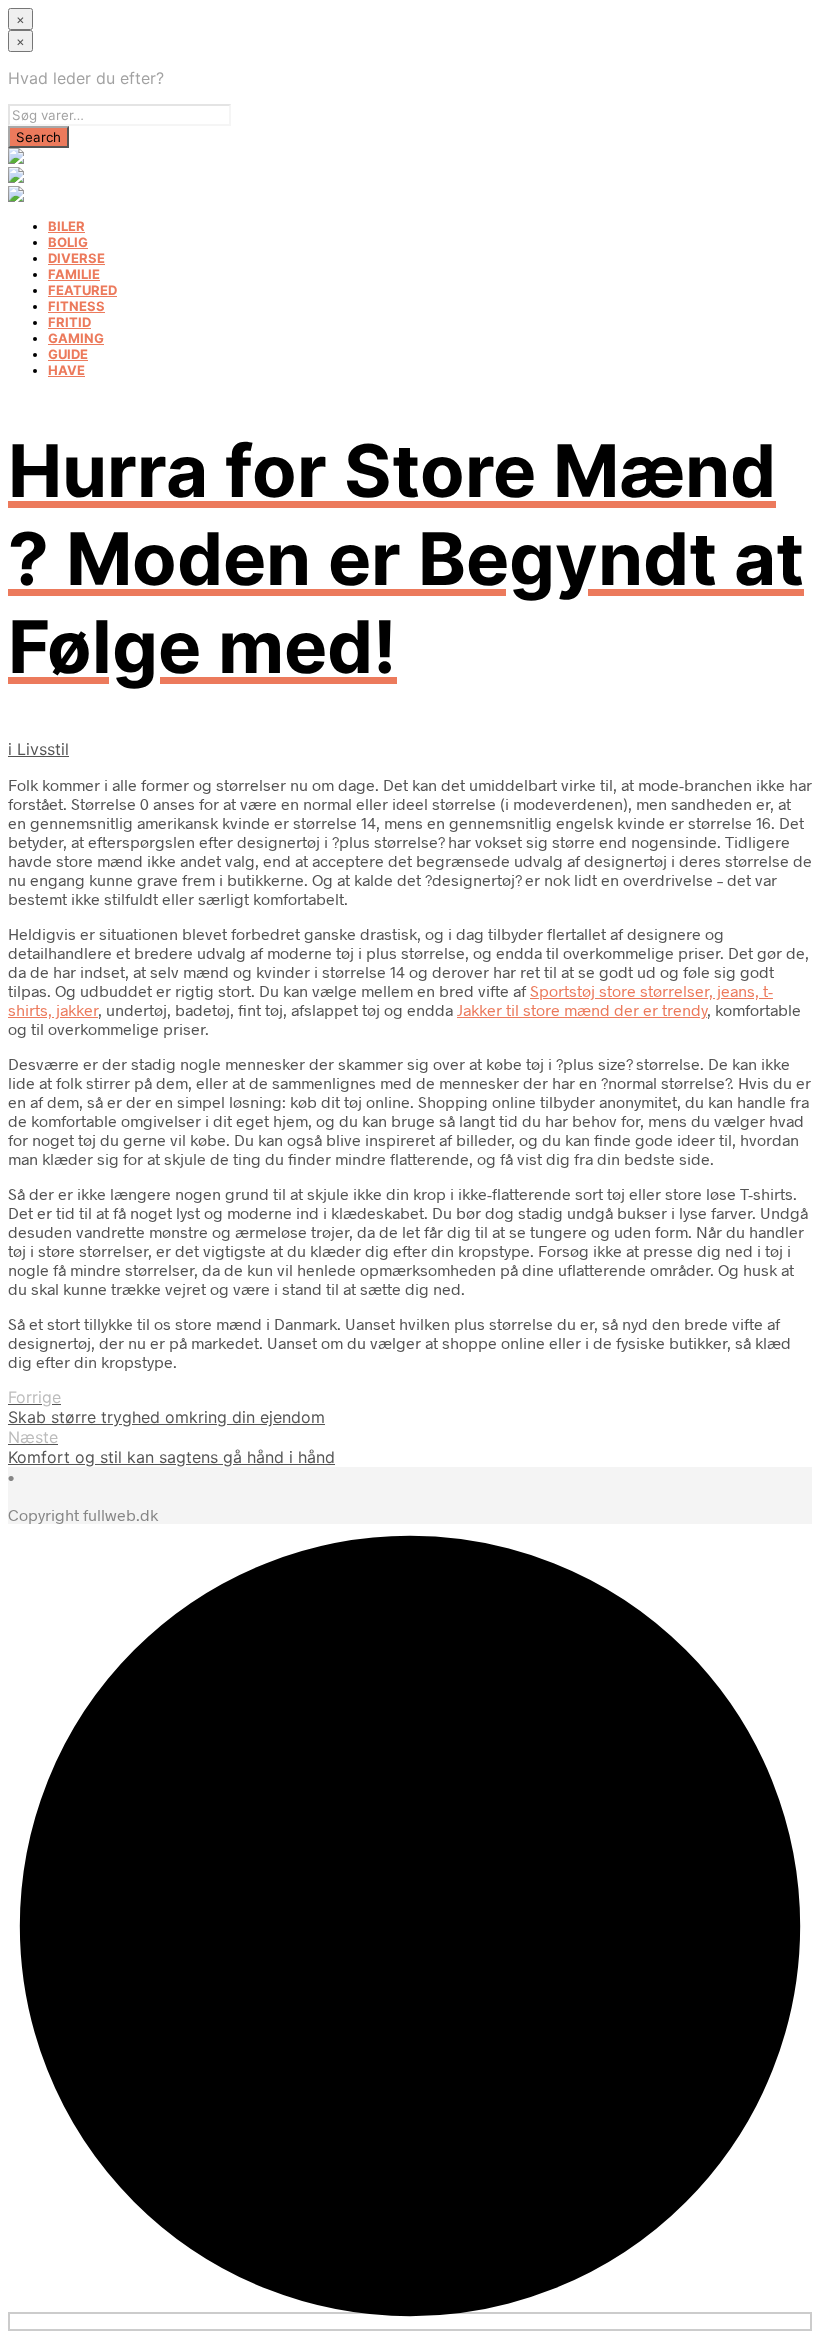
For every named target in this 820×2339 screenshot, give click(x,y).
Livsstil (43, 749)
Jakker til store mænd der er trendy (582, 1009)
